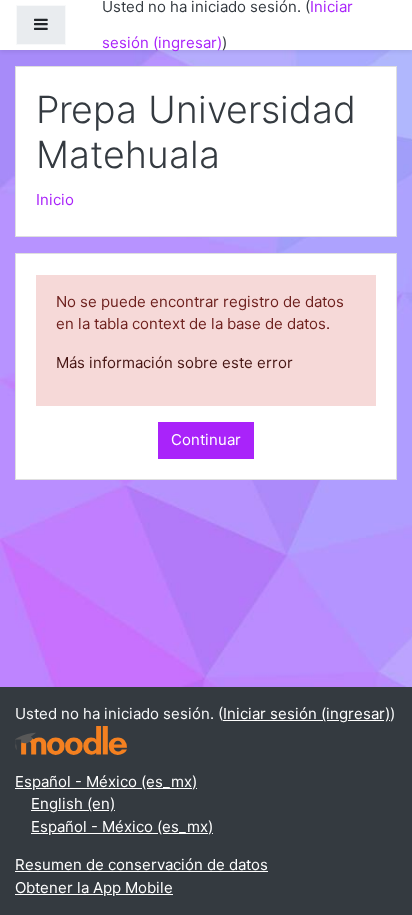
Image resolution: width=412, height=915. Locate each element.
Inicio (55, 199)
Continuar (206, 439)
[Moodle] (71, 738)
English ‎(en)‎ (73, 803)
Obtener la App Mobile (94, 887)
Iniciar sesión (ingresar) (306, 713)
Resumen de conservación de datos (141, 864)
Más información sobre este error (174, 362)
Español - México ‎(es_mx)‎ (106, 781)
